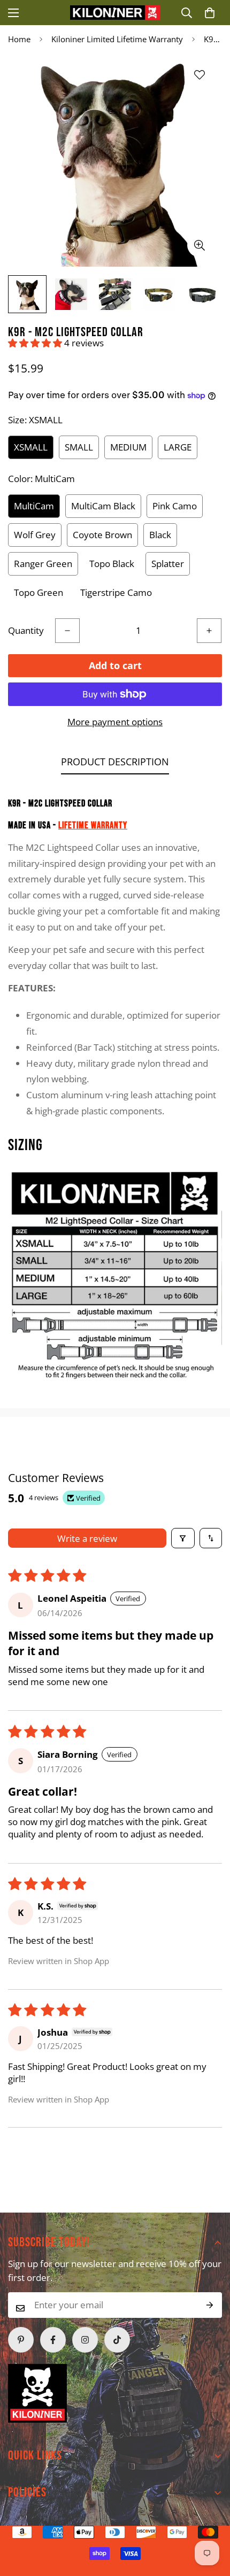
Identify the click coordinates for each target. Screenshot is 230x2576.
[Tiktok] (117, 2340)
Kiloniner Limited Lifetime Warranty (117, 39)
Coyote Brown (102, 535)
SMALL (79, 447)
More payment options (115, 722)
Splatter (168, 564)
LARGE (178, 447)
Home (19, 39)
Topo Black (112, 564)
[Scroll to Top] (96, 2519)
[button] (210, 13)
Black (160, 535)
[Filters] (183, 1538)
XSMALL (31, 447)
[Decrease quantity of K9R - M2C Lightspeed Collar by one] (67, 631)
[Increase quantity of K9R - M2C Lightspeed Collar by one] (209, 631)
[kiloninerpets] (115, 13)
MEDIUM (128, 447)
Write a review (87, 1538)
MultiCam (34, 506)
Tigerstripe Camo (116, 592)
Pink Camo (175, 506)
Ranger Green (43, 564)
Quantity (26, 630)
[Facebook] (53, 2340)
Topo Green (39, 592)
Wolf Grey (35, 535)
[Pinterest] (21, 2340)
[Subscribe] (210, 2305)
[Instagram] (85, 2340)
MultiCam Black (103, 506)
